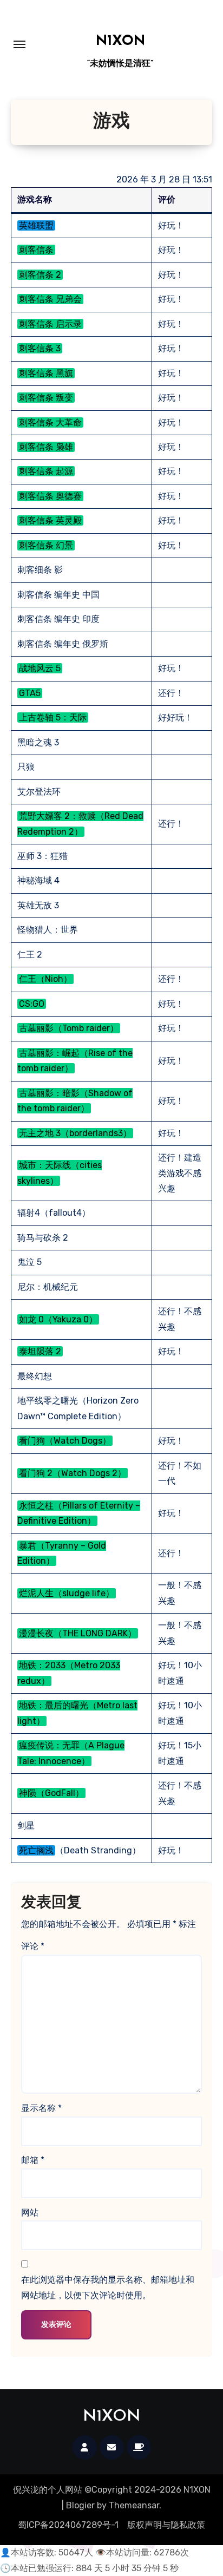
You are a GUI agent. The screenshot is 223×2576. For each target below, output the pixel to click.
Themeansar (134, 2505)
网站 (30, 2213)
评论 (33, 1946)
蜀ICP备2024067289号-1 (68, 2525)
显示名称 (41, 2108)
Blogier (80, 2505)
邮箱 (33, 2160)
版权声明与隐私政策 (166, 2525)
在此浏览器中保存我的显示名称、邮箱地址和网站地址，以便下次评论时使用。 (108, 2287)
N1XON (120, 41)
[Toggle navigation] (19, 44)
